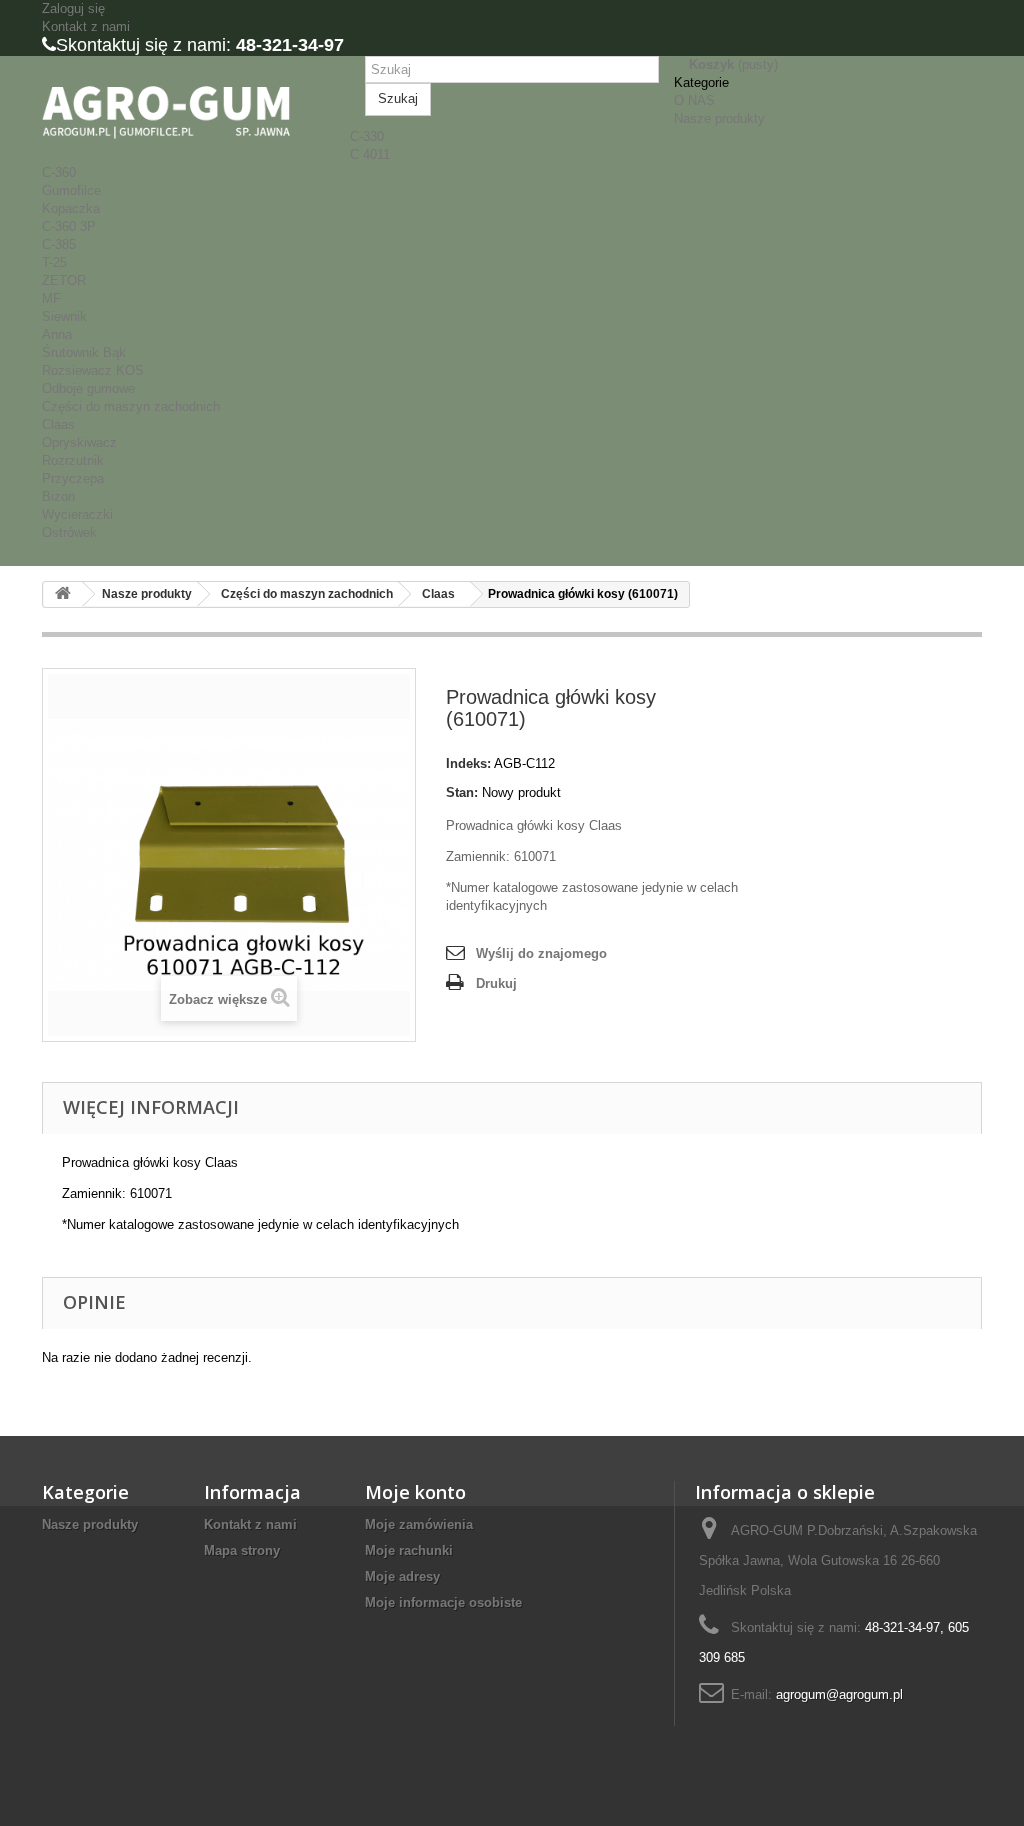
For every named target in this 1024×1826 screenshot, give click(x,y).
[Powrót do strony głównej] (63, 594)
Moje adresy (402, 1576)
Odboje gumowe (88, 388)
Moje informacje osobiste (443, 1602)
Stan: (462, 792)
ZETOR (64, 280)
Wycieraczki (77, 514)
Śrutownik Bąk (84, 352)
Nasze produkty (719, 118)
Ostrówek (69, 532)
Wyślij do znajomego (541, 953)
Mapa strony (242, 1550)
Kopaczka (71, 208)
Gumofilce (71, 190)
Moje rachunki (409, 1550)
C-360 (59, 172)
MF (51, 298)
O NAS (694, 100)
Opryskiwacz (79, 442)
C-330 (367, 136)
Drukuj (496, 983)
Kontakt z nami (86, 26)
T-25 (54, 262)
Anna (57, 334)
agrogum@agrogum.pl (839, 1694)
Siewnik (64, 316)
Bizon (58, 496)
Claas (58, 424)
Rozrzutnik (73, 460)
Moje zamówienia (419, 1524)
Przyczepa (73, 478)
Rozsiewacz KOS (93, 370)
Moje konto (415, 1492)
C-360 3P (69, 226)
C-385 (59, 244)
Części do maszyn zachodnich (131, 406)
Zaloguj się (73, 8)
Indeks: (468, 763)
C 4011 (370, 154)
